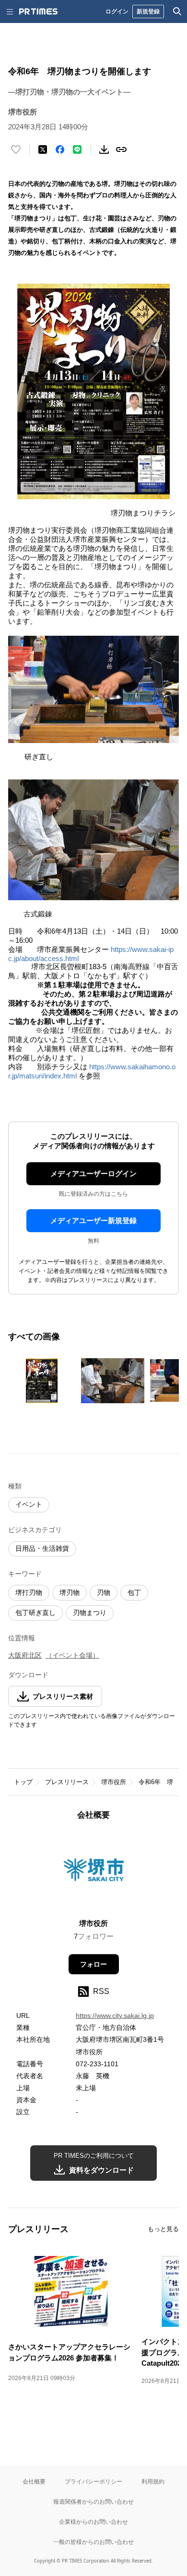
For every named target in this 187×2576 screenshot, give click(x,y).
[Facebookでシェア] (60, 149)
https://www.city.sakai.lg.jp (115, 2015)
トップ (23, 1782)
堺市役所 (114, 1782)
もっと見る (163, 2229)
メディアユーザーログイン (93, 1174)
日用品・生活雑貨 (42, 1548)
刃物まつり (90, 1613)
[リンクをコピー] (121, 149)
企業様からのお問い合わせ (93, 2522)
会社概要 (34, 2481)
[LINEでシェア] (77, 149)
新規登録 (148, 11)
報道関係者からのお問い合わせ (93, 2502)
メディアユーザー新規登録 (93, 1220)
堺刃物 (70, 1592)
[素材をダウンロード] (104, 149)
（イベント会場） (72, 1655)
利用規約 (153, 2481)
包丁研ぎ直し (35, 1613)
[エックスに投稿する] (43, 149)
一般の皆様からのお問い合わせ (93, 2542)
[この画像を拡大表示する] (42, 1381)
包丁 (134, 1592)
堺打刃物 (29, 1592)
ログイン (117, 11)
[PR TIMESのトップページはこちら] (38, 11)
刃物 (104, 1592)
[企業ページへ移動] (94, 1872)
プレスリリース (67, 1782)
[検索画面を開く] (177, 11)
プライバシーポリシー (93, 2481)
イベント (29, 1504)
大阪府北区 (25, 1655)
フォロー (93, 1964)
